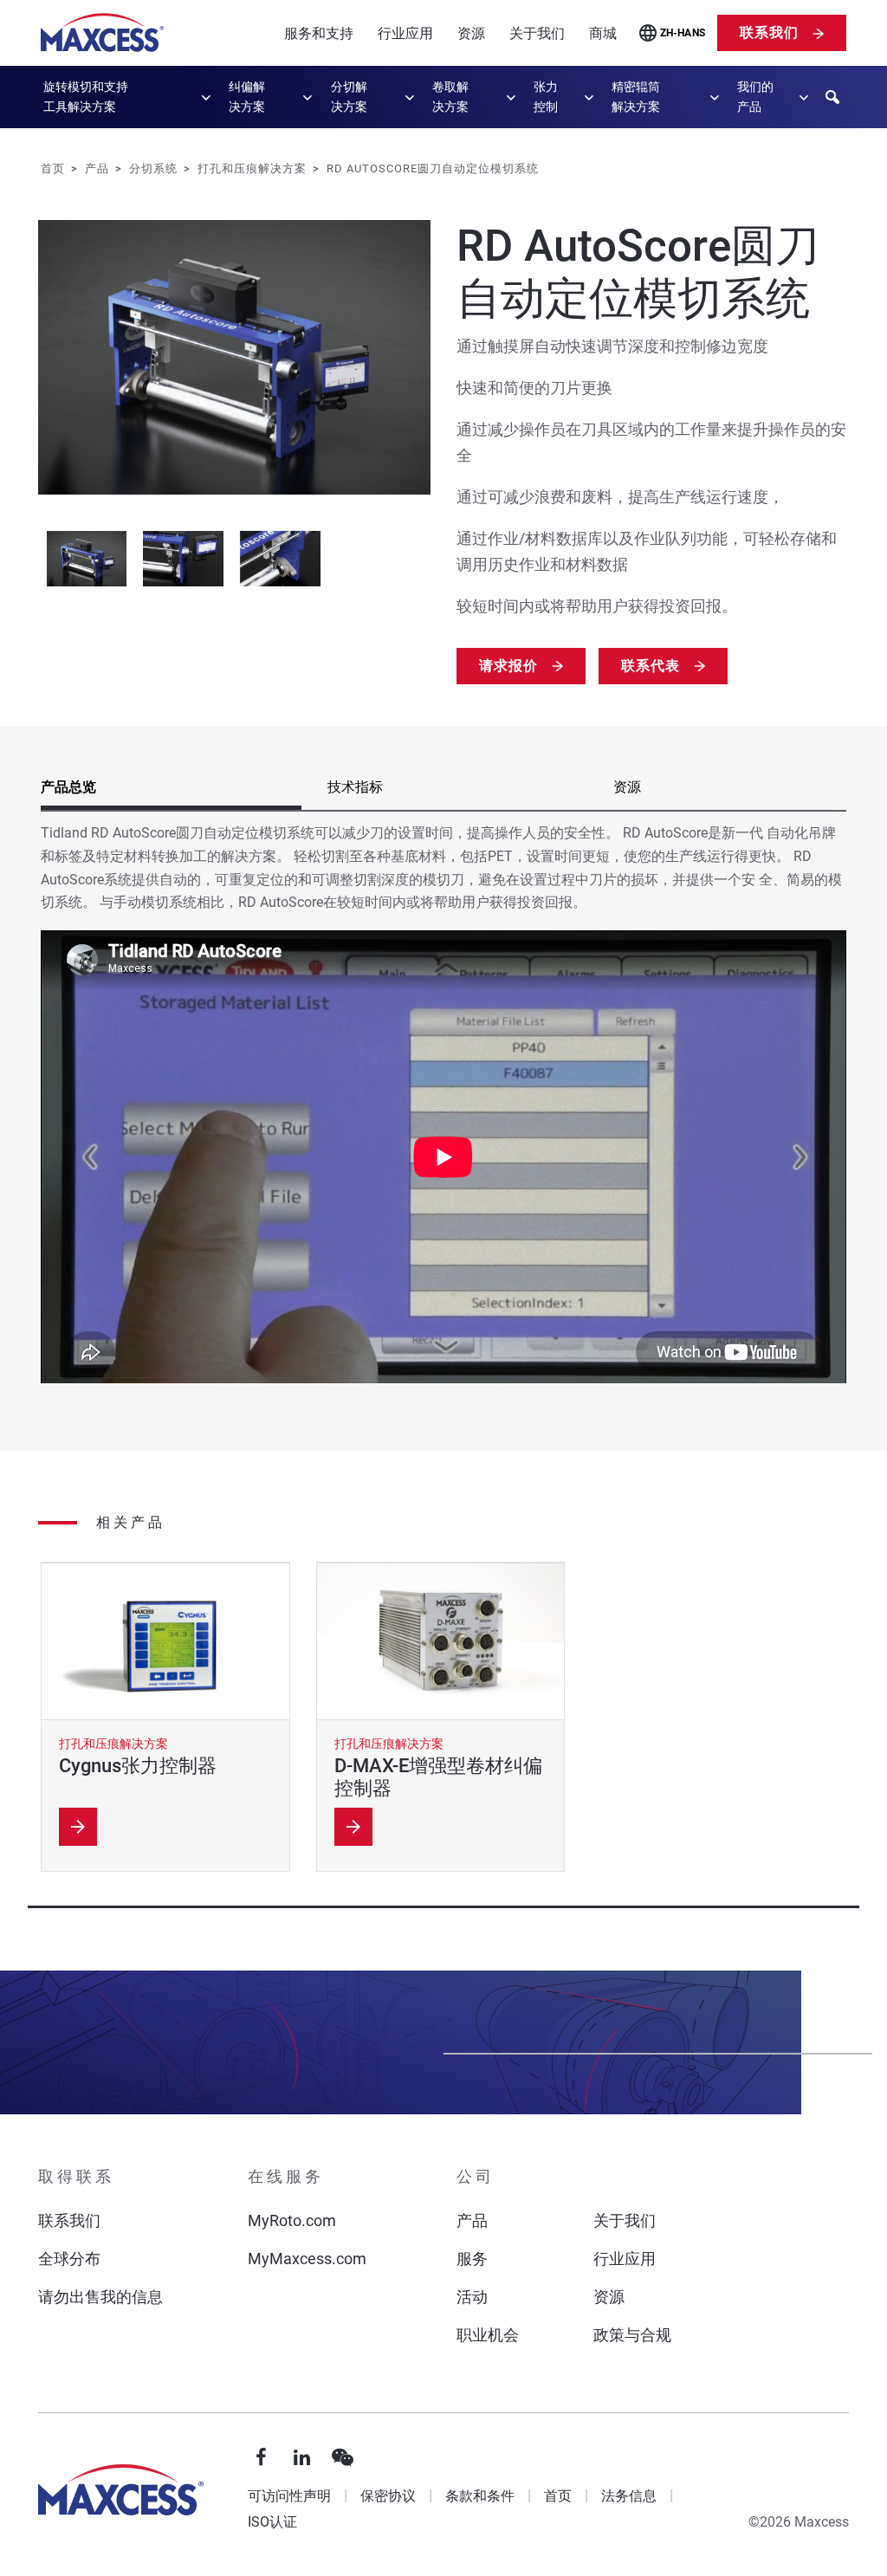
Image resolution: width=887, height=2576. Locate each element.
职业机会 (488, 2335)
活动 (472, 2297)
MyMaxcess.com (307, 2259)
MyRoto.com (292, 2220)
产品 (472, 2220)
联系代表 (651, 666)
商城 (603, 33)
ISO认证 (272, 2522)
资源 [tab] (627, 787)
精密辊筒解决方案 (636, 97)
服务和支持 (319, 33)
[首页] (102, 33)
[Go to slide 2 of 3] (184, 559)
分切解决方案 (349, 97)
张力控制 (546, 97)
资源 (471, 33)
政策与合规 (632, 2335)
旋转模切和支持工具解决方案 (86, 97)
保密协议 (388, 2496)
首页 (558, 2496)
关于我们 (537, 33)
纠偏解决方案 (247, 97)
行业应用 (405, 33)
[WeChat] (343, 2458)
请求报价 (508, 666)
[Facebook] (262, 2458)
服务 (472, 2259)
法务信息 (629, 2496)
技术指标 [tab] (355, 787)
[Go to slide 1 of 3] (87, 559)
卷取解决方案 (450, 97)
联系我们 (769, 32)
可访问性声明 (289, 2496)
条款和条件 (480, 2496)
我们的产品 (755, 97)
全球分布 (69, 2259)
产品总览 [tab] (68, 787)
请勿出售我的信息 (100, 2297)
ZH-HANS (683, 33)
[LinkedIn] (302, 2458)
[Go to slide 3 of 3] (280, 559)
